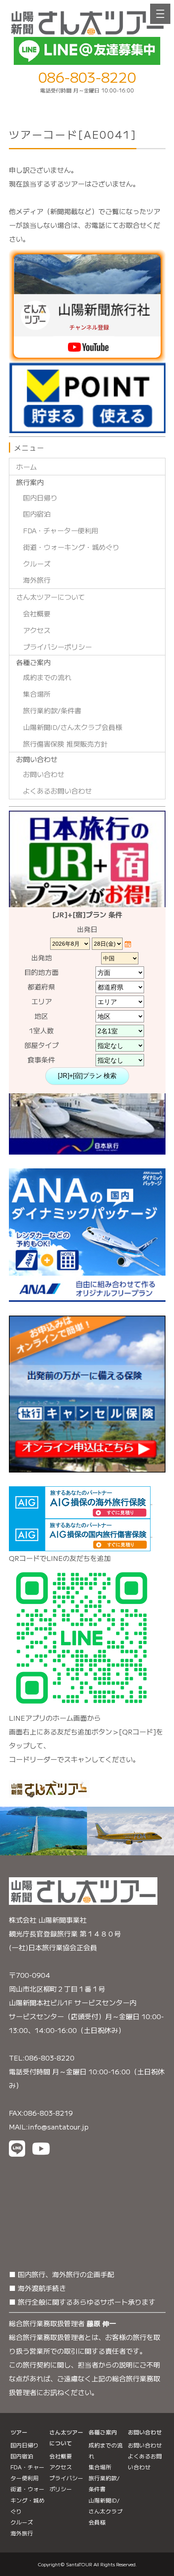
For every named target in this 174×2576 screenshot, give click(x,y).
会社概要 (37, 613)
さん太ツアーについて (51, 597)
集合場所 (37, 694)
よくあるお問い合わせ (57, 791)
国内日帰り (40, 497)
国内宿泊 (37, 514)
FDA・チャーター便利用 (61, 530)
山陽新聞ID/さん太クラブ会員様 (73, 727)
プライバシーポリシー (57, 647)
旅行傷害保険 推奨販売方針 (65, 744)
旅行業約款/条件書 (52, 710)
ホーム (27, 467)
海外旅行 (37, 580)
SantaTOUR (79, 2564)
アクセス (37, 630)
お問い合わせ (44, 774)
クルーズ (37, 563)
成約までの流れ (47, 677)
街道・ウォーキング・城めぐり (71, 547)
